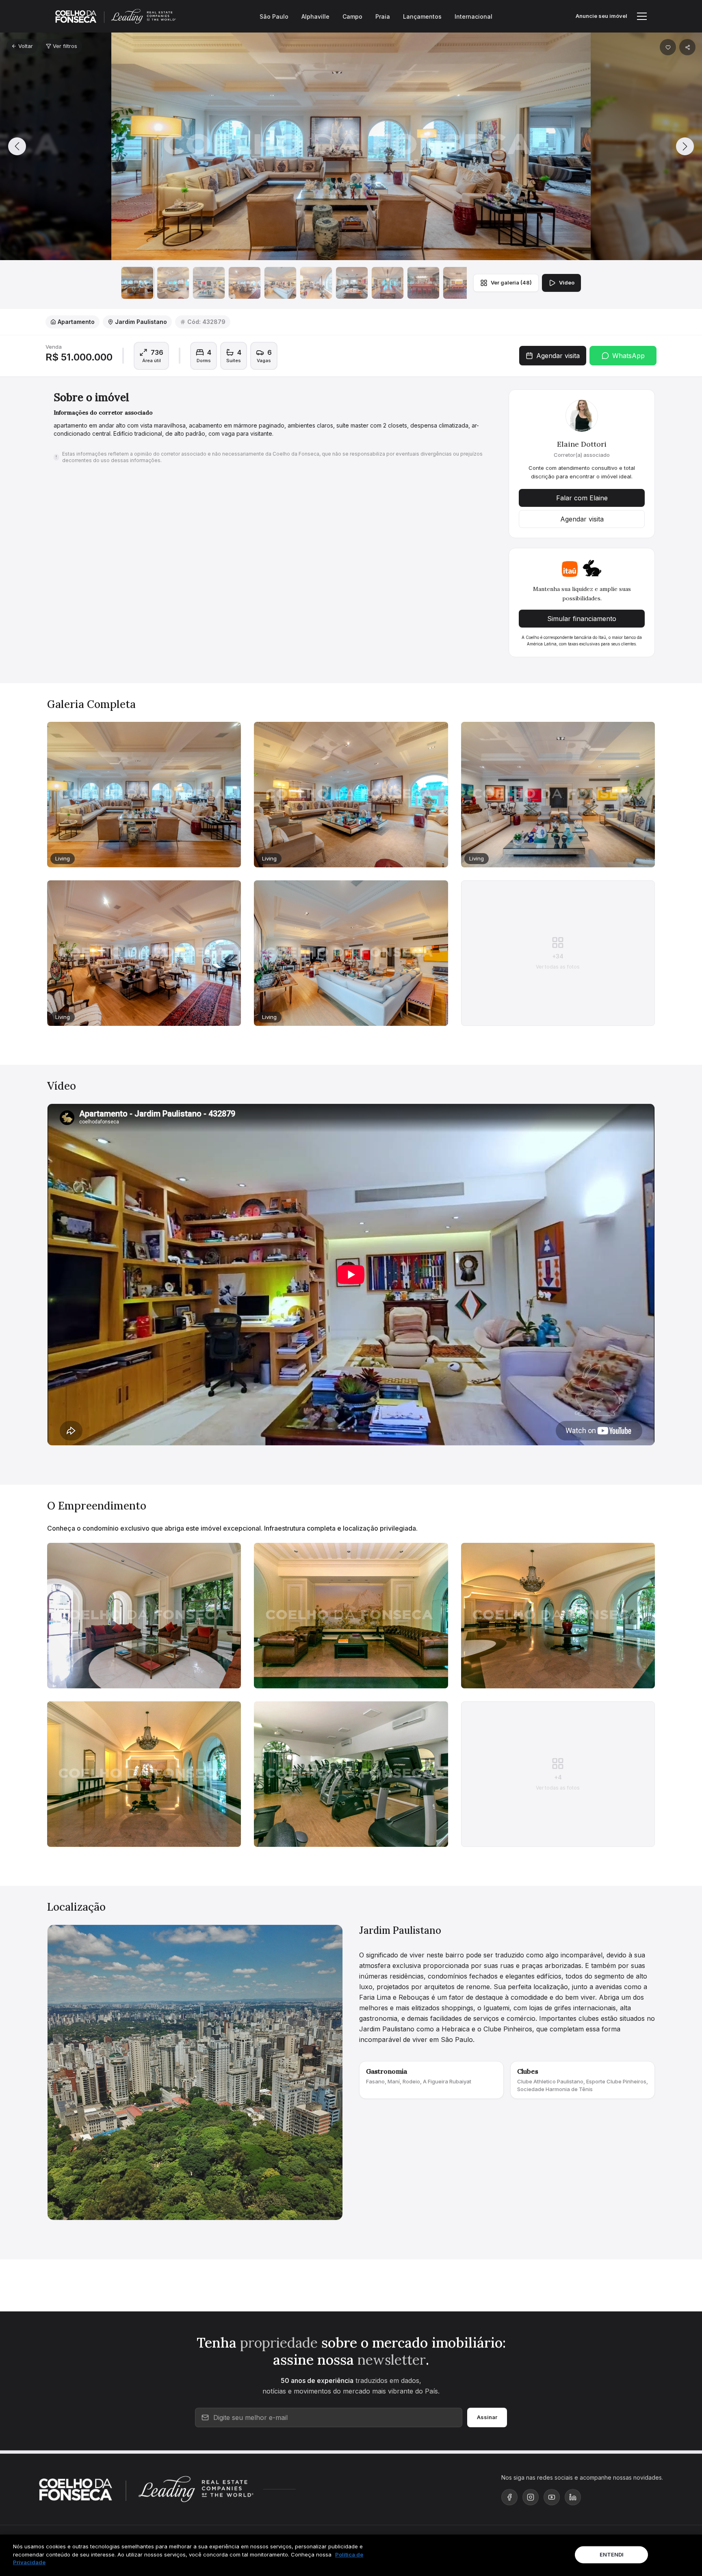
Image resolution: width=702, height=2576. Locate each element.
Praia (383, 16)
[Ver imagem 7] (352, 283)
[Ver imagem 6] (316, 283)
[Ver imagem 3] (209, 283)
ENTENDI (612, 2554)
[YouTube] (552, 2497)
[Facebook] (509, 2497)
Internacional (473, 16)
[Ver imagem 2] (173, 283)
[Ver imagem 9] (423, 283)
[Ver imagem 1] (137, 283)
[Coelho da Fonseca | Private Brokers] (90, 2489)
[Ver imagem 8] (388, 283)
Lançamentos (422, 16)
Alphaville (315, 16)
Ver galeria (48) (511, 282)
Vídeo (567, 282)
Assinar (487, 2417)
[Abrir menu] (642, 16)
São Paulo (274, 16)
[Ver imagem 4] (245, 283)
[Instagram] (531, 2497)
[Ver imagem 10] (459, 283)
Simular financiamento (582, 619)
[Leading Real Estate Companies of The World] (196, 2489)
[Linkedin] (573, 2497)
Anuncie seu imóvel (601, 16)
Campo (352, 16)
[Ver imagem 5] (280, 283)
